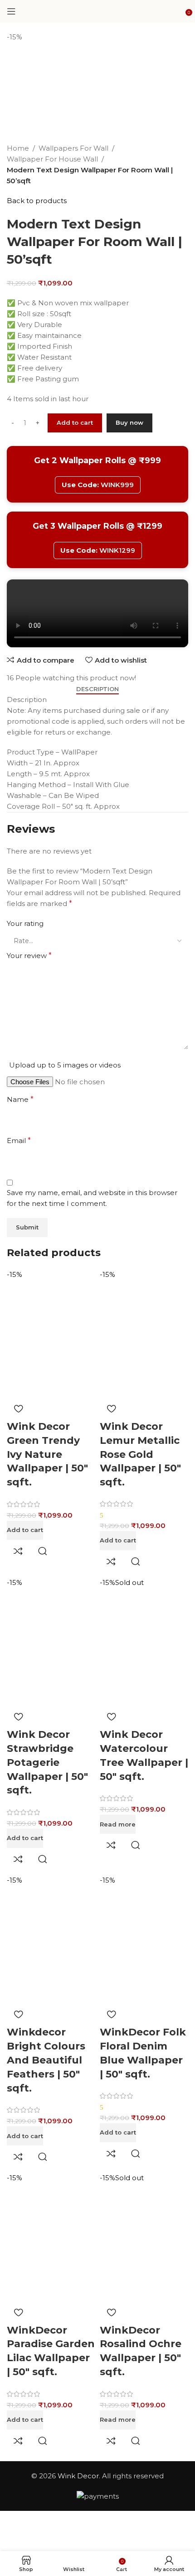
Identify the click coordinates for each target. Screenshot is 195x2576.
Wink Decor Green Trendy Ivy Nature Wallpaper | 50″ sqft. (47, 1454)
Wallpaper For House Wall (52, 159)
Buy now (129, 422)
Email (19, 1141)
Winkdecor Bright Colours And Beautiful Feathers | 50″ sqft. (46, 2060)
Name (20, 1099)
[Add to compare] (18, 1551)
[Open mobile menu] (11, 11)
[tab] (97, 689)
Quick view (43, 1551)
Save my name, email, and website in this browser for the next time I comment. (92, 1198)
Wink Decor (78, 2476)
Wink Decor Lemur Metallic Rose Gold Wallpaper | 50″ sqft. (140, 1454)
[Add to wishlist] (18, 1409)
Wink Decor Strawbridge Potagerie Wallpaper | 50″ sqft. (47, 1762)
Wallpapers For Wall (73, 148)
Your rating (25, 923)
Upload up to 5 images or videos (65, 1065)
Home (18, 148)
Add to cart (75, 422)
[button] (25, 1530)
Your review (29, 956)
